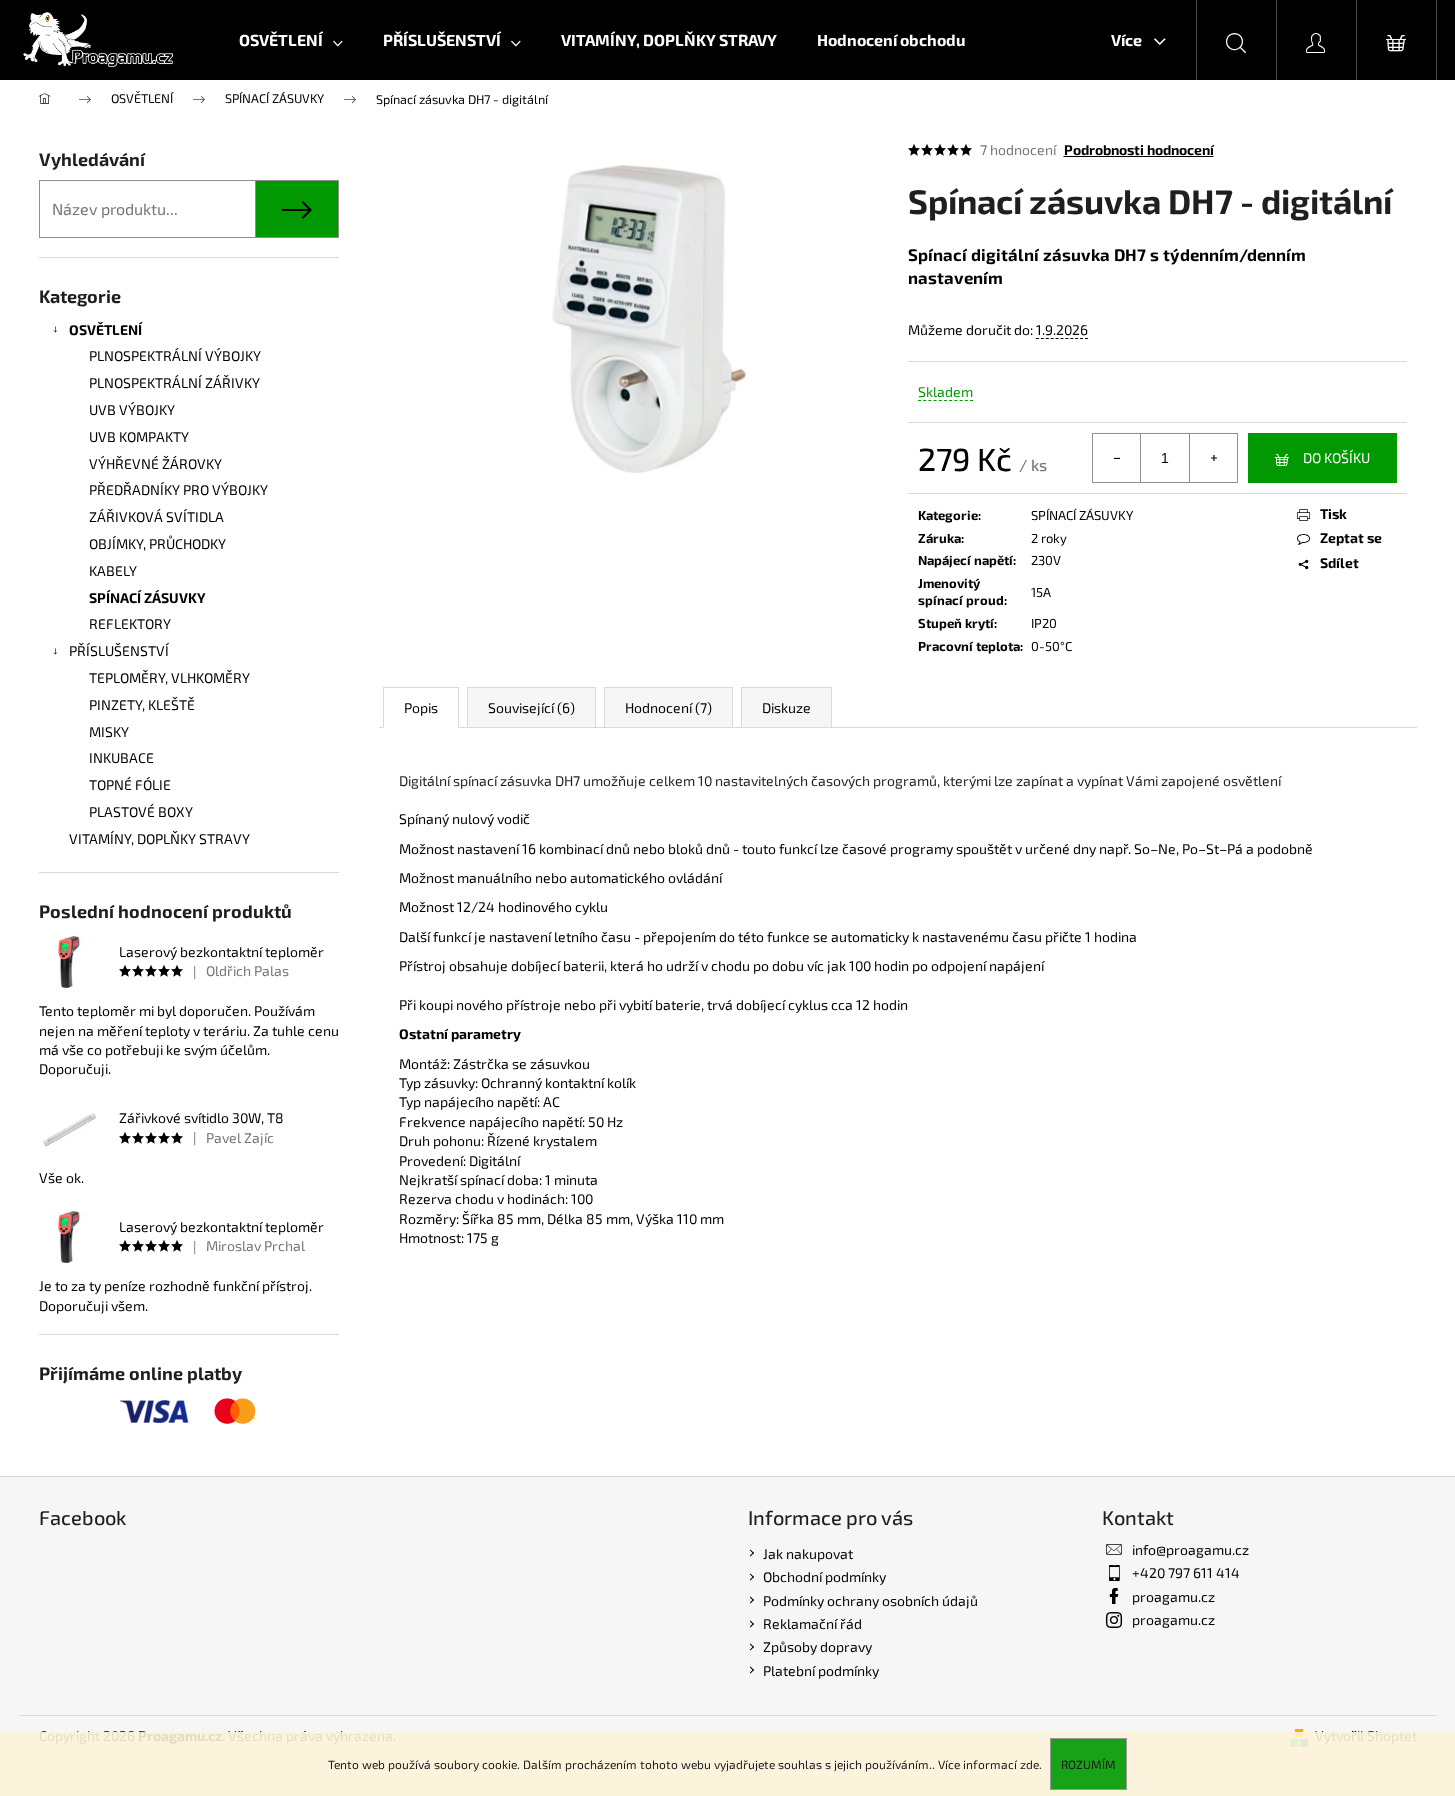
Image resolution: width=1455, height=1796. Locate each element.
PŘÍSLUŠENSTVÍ (119, 650)
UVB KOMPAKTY (139, 436)
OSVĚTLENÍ (105, 329)
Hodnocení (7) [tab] (668, 707)
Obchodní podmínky (824, 1576)
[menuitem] (291, 40)
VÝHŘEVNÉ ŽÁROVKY (155, 463)
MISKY (109, 731)
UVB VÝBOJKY (132, 409)
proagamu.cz (1173, 1596)
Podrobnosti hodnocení (1139, 149)
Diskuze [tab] (786, 707)
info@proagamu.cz (1190, 1549)
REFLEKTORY (130, 623)
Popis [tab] (421, 707)
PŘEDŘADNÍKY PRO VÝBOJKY (178, 489)
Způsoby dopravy (817, 1646)
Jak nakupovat (808, 1553)
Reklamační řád (812, 1623)
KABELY (113, 570)
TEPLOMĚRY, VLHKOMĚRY (169, 677)
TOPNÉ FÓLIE (130, 784)
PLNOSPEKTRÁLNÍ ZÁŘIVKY (174, 382)
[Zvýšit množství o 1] (1213, 458)
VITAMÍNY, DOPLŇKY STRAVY (159, 838)
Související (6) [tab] (531, 707)
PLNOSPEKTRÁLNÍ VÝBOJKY (175, 355)
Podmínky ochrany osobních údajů (870, 1600)
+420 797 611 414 (1186, 1572)
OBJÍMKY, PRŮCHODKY (157, 543)
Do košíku (1336, 457)
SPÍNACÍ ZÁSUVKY (147, 597)
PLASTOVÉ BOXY (141, 811)
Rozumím (1088, 1764)
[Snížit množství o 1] (1117, 458)
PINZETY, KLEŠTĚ (142, 704)
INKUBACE (121, 757)
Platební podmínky (821, 1670)
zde (1029, 1764)
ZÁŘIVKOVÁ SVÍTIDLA (156, 516)
